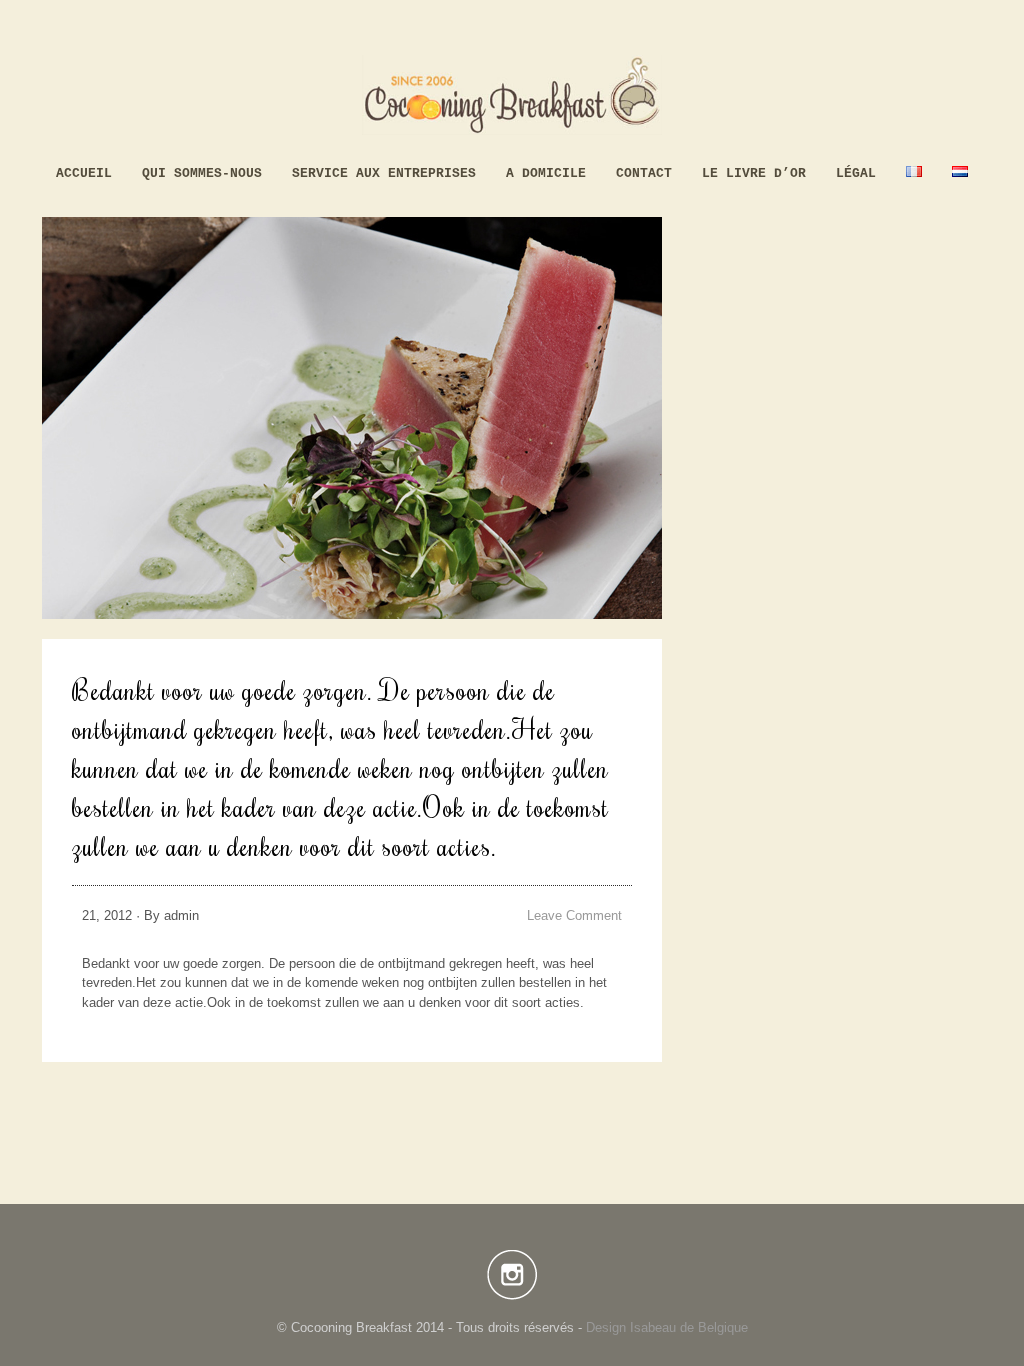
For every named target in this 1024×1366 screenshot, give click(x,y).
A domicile (546, 173)
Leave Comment (574, 915)
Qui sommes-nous (202, 173)
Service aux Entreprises (384, 173)
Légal (856, 173)
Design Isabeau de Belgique (667, 1327)
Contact (644, 173)
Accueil (84, 173)
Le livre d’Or (754, 173)
